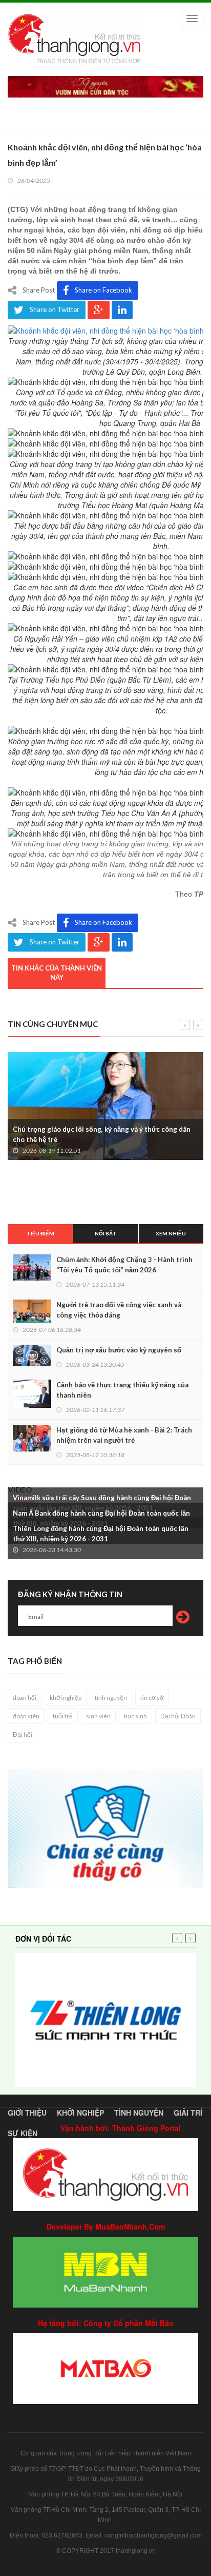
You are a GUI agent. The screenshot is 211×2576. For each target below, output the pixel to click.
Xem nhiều (171, 1233)
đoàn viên (26, 1716)
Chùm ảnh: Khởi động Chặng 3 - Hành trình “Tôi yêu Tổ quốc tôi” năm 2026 (124, 1265)
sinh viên (98, 1716)
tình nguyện (111, 1698)
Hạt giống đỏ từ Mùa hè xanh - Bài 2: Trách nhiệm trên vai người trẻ (124, 1435)
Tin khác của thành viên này (57, 973)
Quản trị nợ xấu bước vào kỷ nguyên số (119, 1350)
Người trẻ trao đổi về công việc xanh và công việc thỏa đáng (119, 1310)
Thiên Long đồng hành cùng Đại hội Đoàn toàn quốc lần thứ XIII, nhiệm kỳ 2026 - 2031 (101, 1534)
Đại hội (23, 1735)
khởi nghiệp (66, 1698)
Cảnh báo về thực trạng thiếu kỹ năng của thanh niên (122, 1390)
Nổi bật (106, 1233)
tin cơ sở (152, 1698)
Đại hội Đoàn (178, 1716)
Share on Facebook (103, 290)
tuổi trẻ (63, 1716)
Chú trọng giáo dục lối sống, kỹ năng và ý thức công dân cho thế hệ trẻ (102, 1134)
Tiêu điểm (40, 1233)
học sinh (135, 1716)
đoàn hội (25, 1698)
